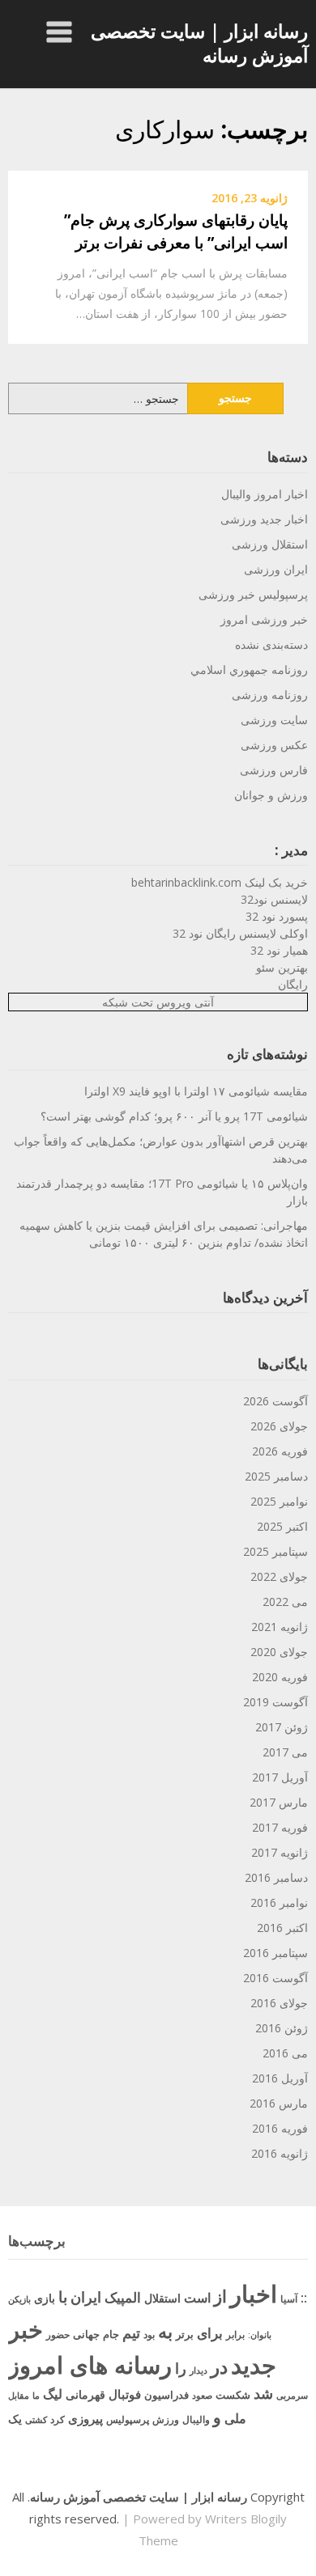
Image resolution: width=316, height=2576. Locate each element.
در (219, 2366)
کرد (58, 2419)
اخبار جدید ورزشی (264, 519)
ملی (235, 2418)
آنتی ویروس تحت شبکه (158, 1002)
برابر (235, 2334)
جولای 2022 (279, 1576)
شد (263, 2393)
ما (36, 2395)
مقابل (19, 2395)
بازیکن (19, 2299)
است (197, 2298)
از (220, 2296)
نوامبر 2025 (279, 1501)
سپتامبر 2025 (275, 1551)
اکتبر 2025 (282, 1526)
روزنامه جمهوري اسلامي (249, 669)
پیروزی (85, 2418)
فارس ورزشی (274, 770)
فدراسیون (167, 2395)
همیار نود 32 (279, 950)
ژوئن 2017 (282, 1727)
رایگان (293, 984)
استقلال (162, 2298)
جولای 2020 (279, 1652)
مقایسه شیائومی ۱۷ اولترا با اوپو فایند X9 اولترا (196, 1091)
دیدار (199, 2370)
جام (111, 2334)
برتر (185, 2334)
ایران (86, 2297)
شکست (233, 2395)
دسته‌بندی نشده (271, 644)
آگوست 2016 (275, 1978)
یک (15, 2419)
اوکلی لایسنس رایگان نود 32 (240, 933)
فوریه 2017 (280, 1827)
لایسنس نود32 (274, 899)
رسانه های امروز (90, 2365)
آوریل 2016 (280, 2078)
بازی (45, 2298)
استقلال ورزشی (270, 544)
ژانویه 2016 (280, 2153)
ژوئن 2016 (282, 2028)
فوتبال (125, 2394)
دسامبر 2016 (276, 1877)
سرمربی (292, 2395)
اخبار (254, 2294)
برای (210, 2332)
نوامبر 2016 (279, 1902)
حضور (58, 2334)
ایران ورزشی (276, 569)
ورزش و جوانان (271, 795)
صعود (202, 2395)
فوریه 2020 (280, 1677)
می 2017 (285, 1752)
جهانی (86, 2334)
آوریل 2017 (280, 1777)
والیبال (196, 2419)
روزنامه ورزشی (270, 695)
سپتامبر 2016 (275, 1953)
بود (149, 2334)
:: (304, 2297)
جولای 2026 (279, 1426)
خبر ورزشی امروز (264, 619)
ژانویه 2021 (280, 1627)
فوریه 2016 (280, 2128)
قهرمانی (85, 2394)
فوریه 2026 (280, 1451)
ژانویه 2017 (280, 1852)
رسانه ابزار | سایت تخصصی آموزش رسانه (199, 43)
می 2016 (285, 2053)
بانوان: (260, 2334)
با (63, 2296)
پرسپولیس (128, 2419)
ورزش (166, 2419)
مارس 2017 (279, 1802)
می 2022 (285, 1602)
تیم (131, 2332)
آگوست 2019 (275, 1702)
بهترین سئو (282, 967)
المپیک (123, 2297)
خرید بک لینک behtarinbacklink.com (220, 882)
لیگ (53, 2394)
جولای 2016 (279, 2003)
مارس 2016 (279, 2103)
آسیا (289, 2299)
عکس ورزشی (274, 745)
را (181, 2368)
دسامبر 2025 (276, 1476)
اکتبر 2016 (282, 1928)
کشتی (36, 2419)
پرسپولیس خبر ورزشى (253, 594)
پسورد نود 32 (277, 916)
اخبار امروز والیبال (265, 494)
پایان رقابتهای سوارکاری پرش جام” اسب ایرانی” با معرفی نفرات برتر (176, 232)
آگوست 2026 (275, 1401)
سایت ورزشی (274, 720)
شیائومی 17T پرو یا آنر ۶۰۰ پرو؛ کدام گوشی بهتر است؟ (174, 1116)
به (165, 2331)
